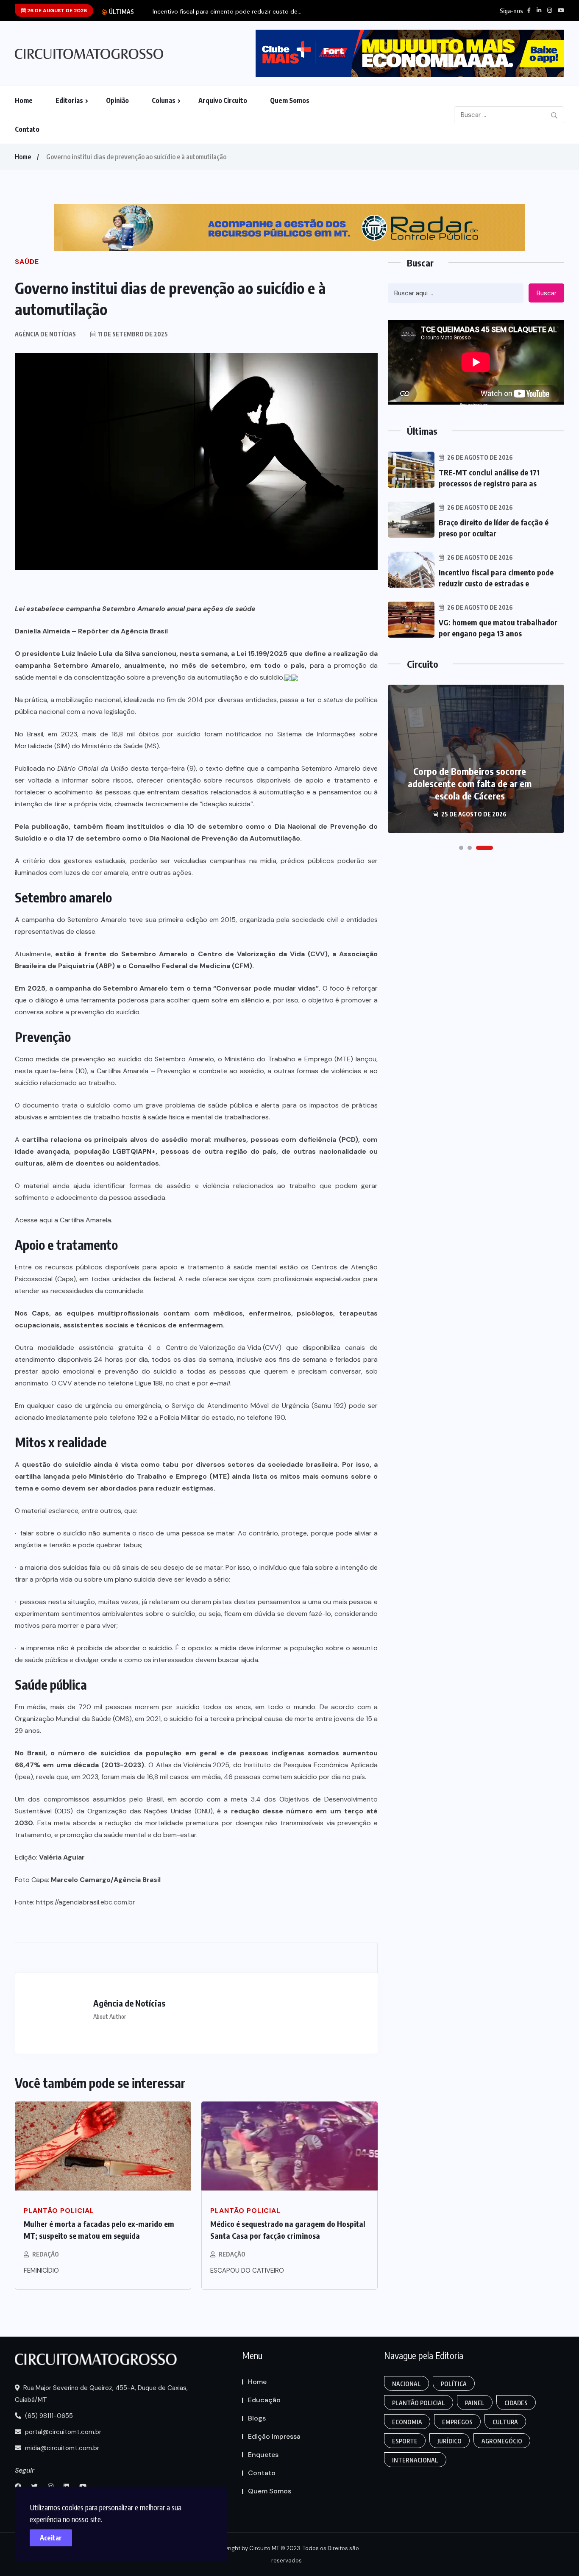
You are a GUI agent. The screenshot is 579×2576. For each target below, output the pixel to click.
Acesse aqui (34, 1220)
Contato (27, 129)
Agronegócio (502, 2441)
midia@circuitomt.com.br (61, 2448)
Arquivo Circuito (223, 100)
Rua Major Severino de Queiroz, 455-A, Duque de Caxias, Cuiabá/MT (101, 2394)
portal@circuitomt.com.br (62, 2432)
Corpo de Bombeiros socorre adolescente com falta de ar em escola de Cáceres (470, 783)
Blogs (257, 2418)
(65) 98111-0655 (48, 2416)
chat (184, 1383)
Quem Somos (290, 100)
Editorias (69, 100)
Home (24, 100)
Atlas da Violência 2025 (193, 1765)
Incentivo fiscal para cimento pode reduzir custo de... (227, 12)
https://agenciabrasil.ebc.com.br (86, 1902)
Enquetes (263, 2455)
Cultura (505, 2422)
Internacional (415, 2460)
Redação (46, 2254)
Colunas (164, 100)
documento (41, 1105)
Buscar (547, 293)
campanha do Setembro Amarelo (111, 988)
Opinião (117, 100)
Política (454, 2384)
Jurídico (450, 2441)
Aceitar (51, 2538)
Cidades (516, 2403)
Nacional (406, 2384)
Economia (407, 2422)
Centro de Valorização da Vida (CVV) (224, 1348)
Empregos (457, 2422)
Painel (475, 2403)
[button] (461, 848)
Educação (264, 2400)
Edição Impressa (274, 2436)
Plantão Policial (419, 2403)
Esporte (405, 2441)
